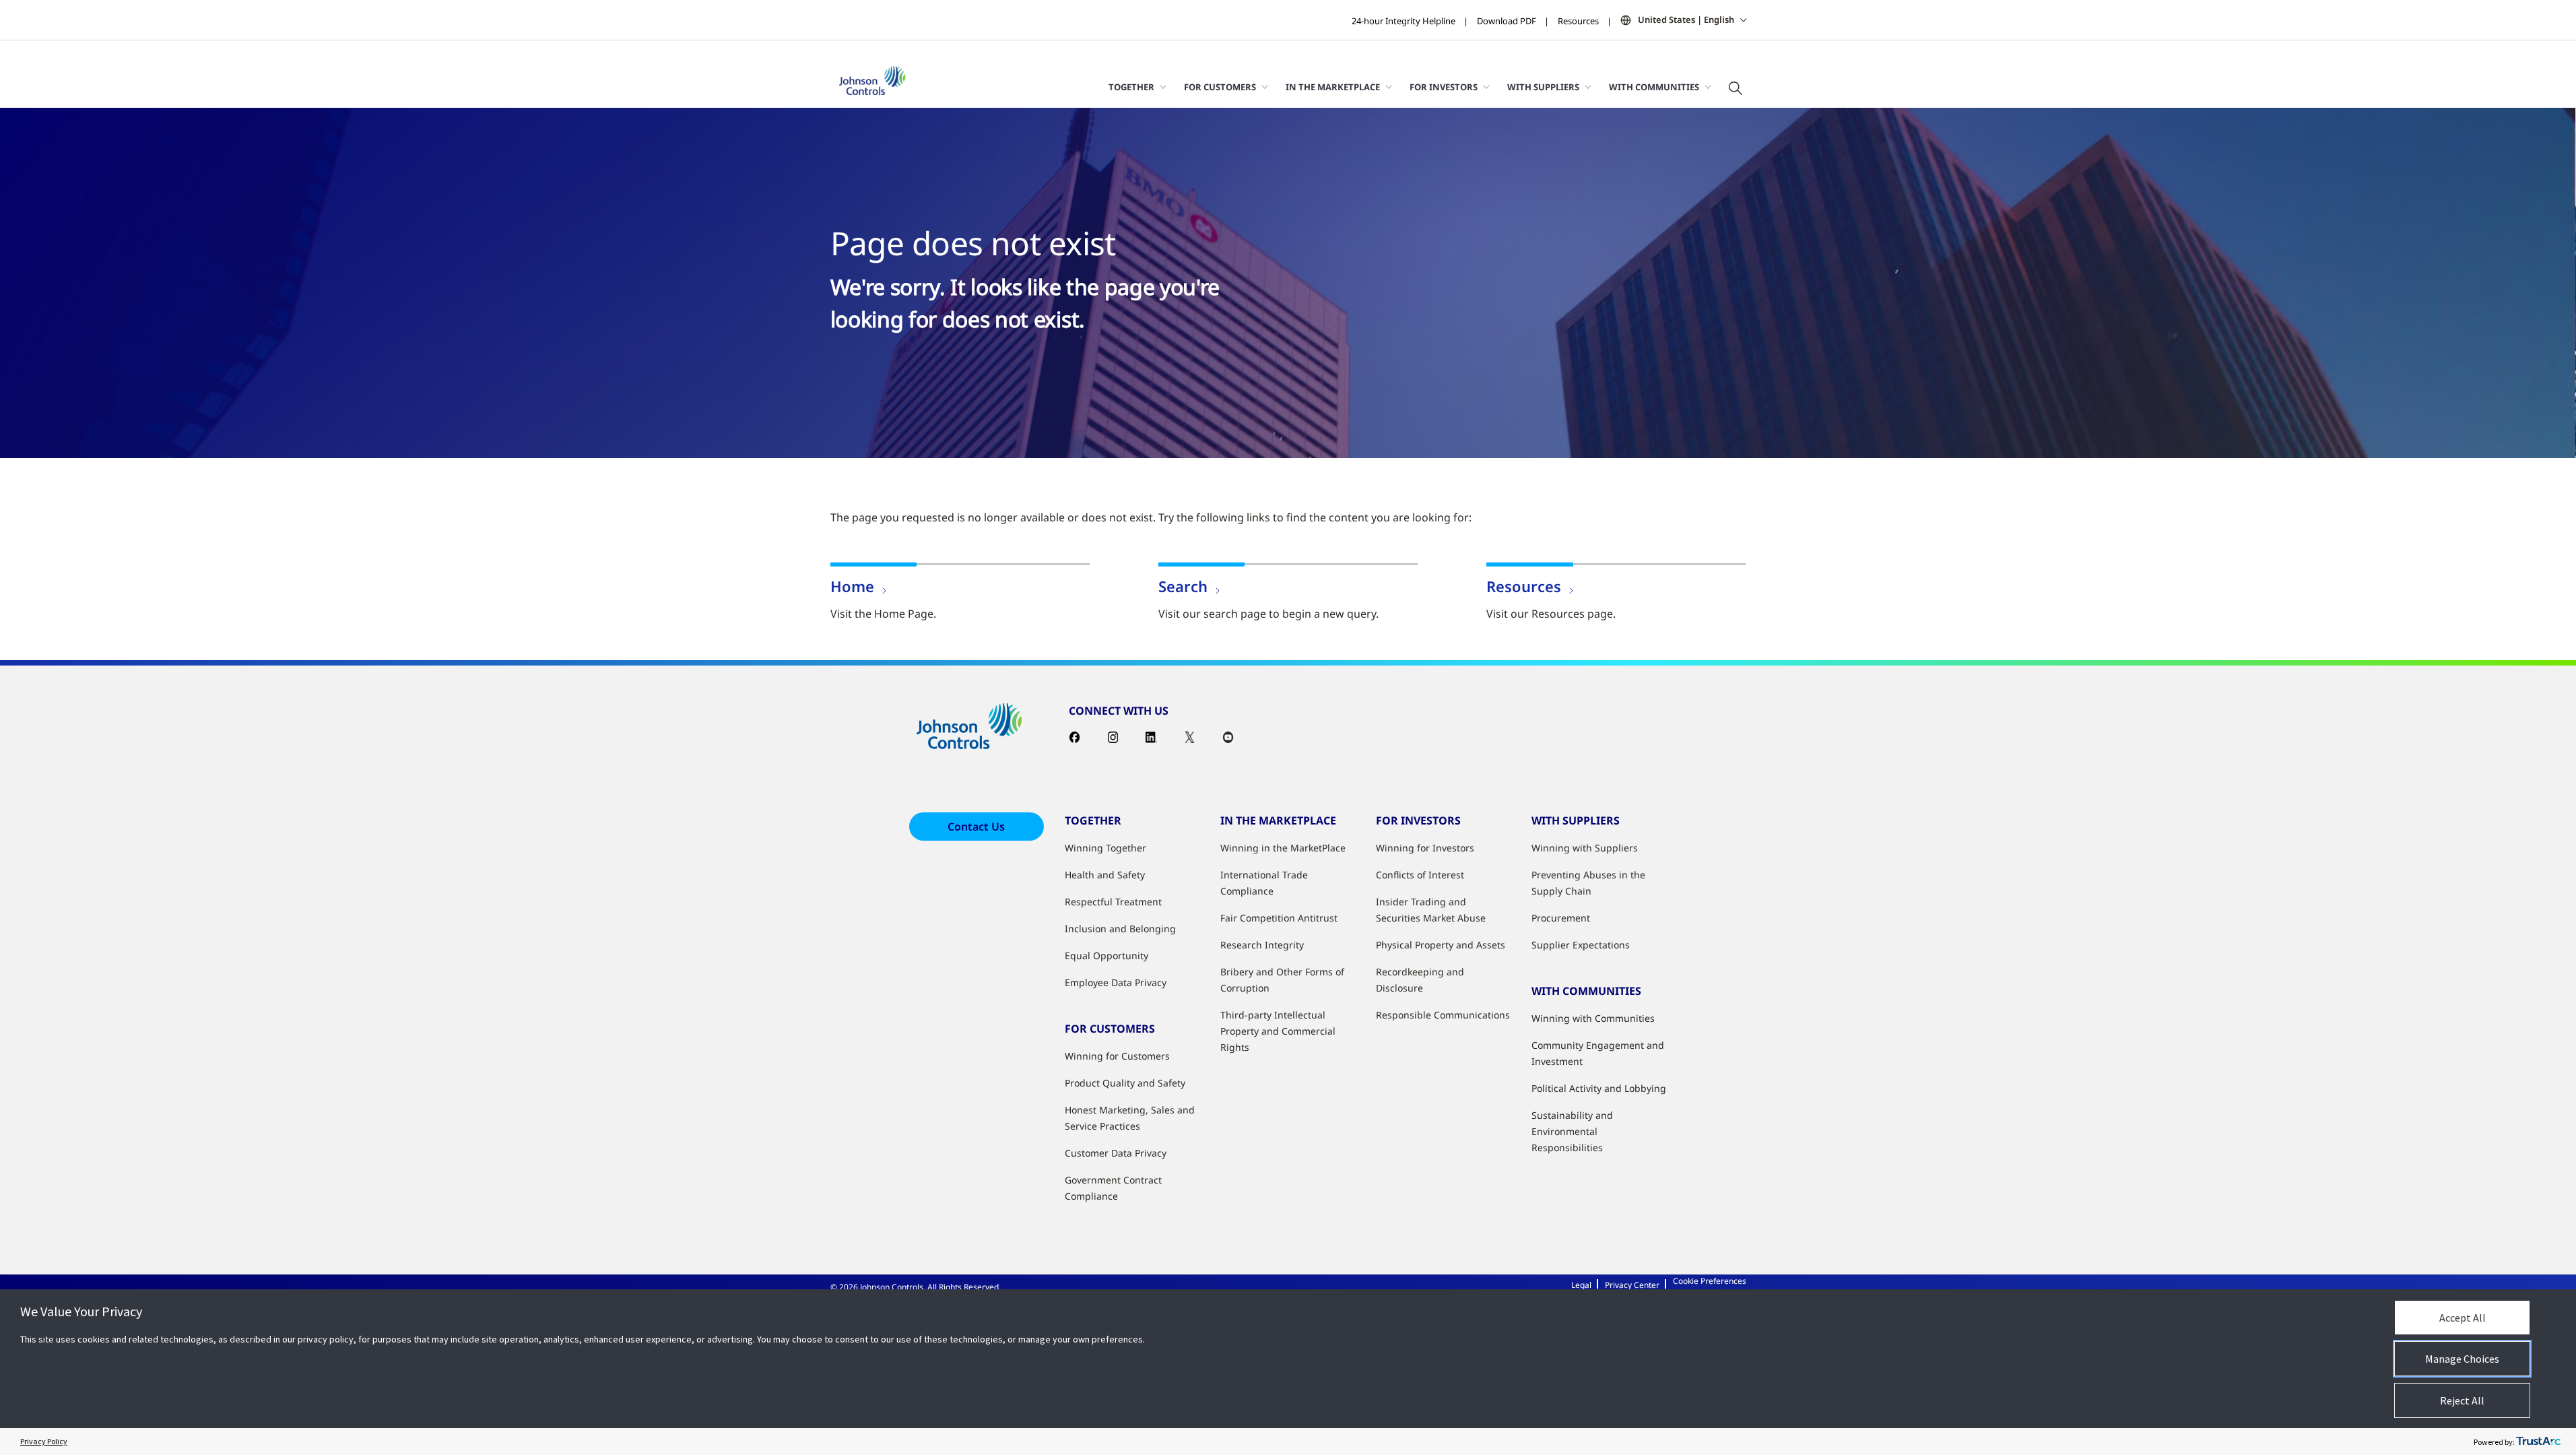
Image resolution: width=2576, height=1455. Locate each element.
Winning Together (1105, 848)
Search (1183, 586)
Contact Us (976, 827)
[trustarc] (2538, 1442)
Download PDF (1507, 21)
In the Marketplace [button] (1333, 87)
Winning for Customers (1117, 1056)
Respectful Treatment (1113, 902)
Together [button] (1131, 87)
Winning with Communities (1593, 1018)
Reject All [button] (2462, 1400)
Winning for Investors (1425, 848)
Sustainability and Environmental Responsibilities (1572, 1131)
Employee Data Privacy (1116, 982)
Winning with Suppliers (1585, 848)
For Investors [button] (1444, 87)
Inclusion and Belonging (1120, 929)
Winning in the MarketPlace (1283, 848)
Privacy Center (1632, 1285)
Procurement (1561, 918)
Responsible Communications (1443, 1015)
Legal (1581, 1285)
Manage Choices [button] (2462, 1359)
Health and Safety (1105, 875)
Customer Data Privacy (1116, 1153)
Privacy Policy (44, 1441)
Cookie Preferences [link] (1710, 1281)
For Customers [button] (1220, 87)
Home (852, 586)
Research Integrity (1262, 945)
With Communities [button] (1654, 87)
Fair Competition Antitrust (1279, 918)
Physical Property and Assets (1441, 945)
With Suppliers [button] (1543, 87)
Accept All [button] (2463, 1318)
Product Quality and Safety (1125, 1083)
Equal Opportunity (1107, 956)
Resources (1578, 21)
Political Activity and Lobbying (1599, 1088)
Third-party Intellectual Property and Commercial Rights (1278, 1031)
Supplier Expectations (1581, 945)
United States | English (1686, 20)
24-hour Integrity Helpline (1403, 21)
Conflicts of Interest (1420, 875)
